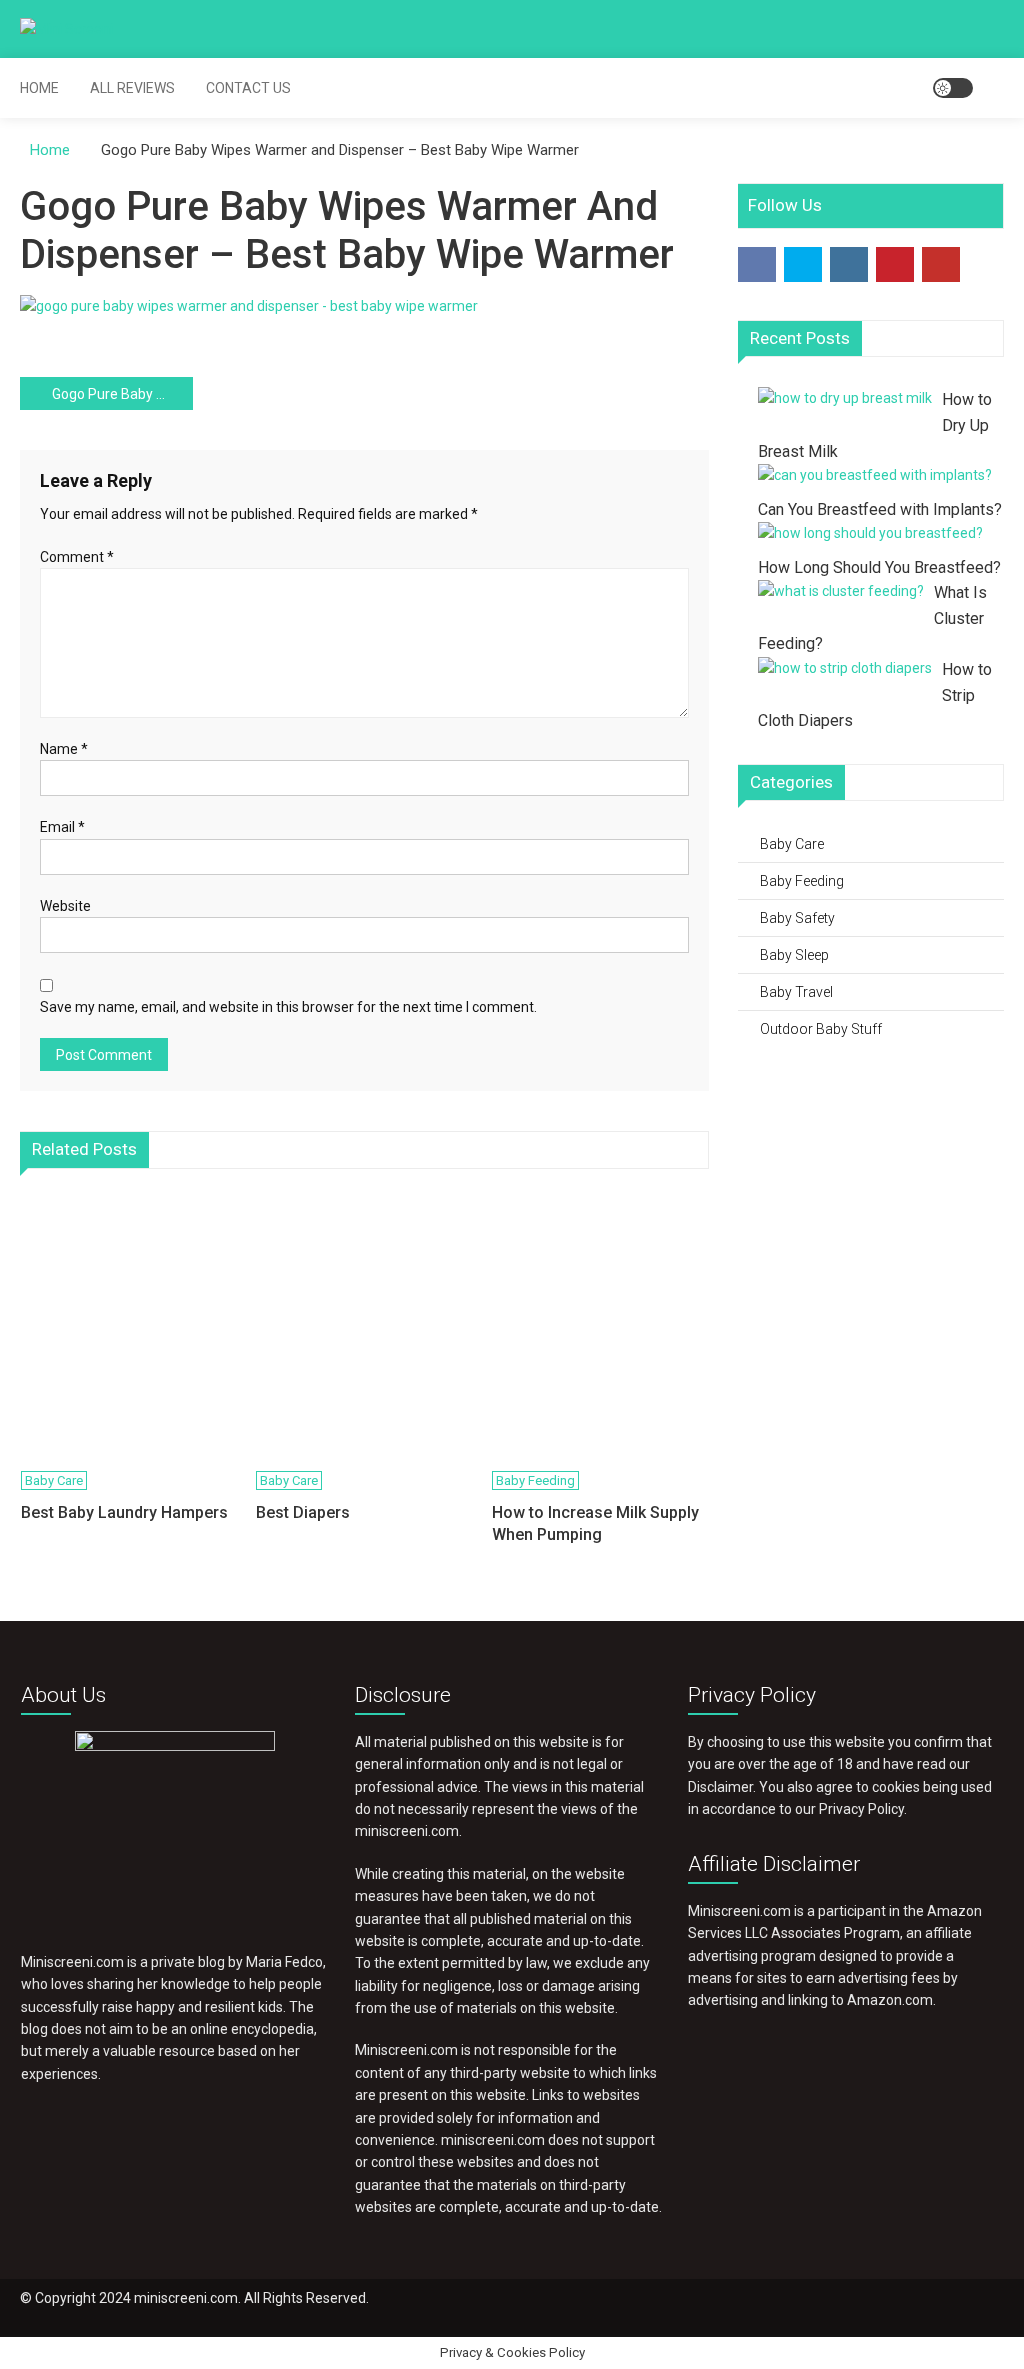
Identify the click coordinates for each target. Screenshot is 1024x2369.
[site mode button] (953, 88)
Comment (77, 557)
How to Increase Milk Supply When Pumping (595, 1523)
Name (64, 749)
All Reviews (132, 88)
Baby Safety (797, 918)
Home (39, 88)
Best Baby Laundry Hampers (124, 1512)
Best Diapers (303, 1512)
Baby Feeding (535, 1480)
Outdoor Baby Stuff (821, 1029)
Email (62, 827)
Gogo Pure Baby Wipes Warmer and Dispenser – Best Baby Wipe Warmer (122, 394)
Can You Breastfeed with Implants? (880, 509)
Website (65, 906)
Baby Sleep (794, 955)
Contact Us (248, 88)
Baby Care (54, 1480)
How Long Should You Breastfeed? (879, 567)
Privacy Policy (861, 1809)
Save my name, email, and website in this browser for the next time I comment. (288, 1007)
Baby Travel (796, 992)
